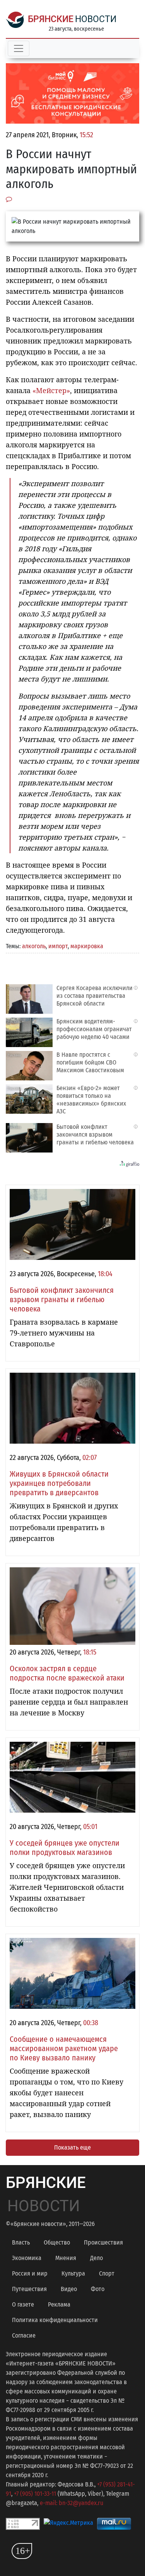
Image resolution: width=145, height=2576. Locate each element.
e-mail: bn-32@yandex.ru (72, 2503)
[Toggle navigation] (19, 48)
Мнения (66, 2258)
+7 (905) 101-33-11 (35, 2494)
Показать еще (72, 2147)
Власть (21, 2242)
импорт (58, 946)
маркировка (87, 946)
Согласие (24, 2335)
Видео (69, 2289)
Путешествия (29, 2289)
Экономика (27, 2258)
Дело (96, 2258)
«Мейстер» (51, 390)
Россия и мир (30, 2273)
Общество (57, 2242)
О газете (23, 2304)
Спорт (107, 2273)
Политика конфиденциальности (55, 2320)
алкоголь (34, 946)
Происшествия (103, 2242)
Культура (73, 2273)
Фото (98, 2289)
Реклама (59, 2304)
